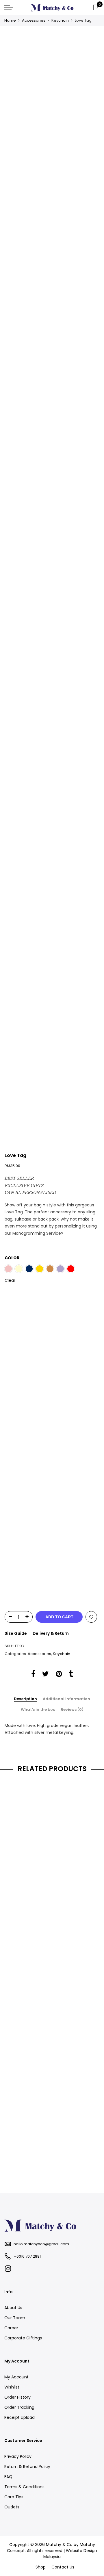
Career (11, 2328)
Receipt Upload (19, 2417)
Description (25, 1699)
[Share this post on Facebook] (33, 1675)
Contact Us (63, 2567)
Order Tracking (19, 2407)
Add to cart (59, 1617)
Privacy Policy (18, 2456)
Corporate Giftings (23, 2338)
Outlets (12, 2507)
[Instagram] (9, 2269)
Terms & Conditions (24, 2487)
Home (10, 20)
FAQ (8, 2477)
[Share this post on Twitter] (45, 1675)
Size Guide (16, 1633)
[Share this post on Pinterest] (59, 1675)
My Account (16, 2377)
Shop (41, 2567)
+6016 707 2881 (27, 2256)
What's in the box (38, 1710)
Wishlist (12, 2387)
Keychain (60, 20)
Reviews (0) (72, 1710)
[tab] (25, 1699)
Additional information (66, 1699)
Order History (17, 2397)
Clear (10, 1280)
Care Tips (14, 2497)
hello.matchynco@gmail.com (41, 2244)
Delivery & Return (51, 1633)
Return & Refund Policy (27, 2467)
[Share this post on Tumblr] (71, 1675)
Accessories (34, 20)
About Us (13, 2308)
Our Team (15, 2318)
